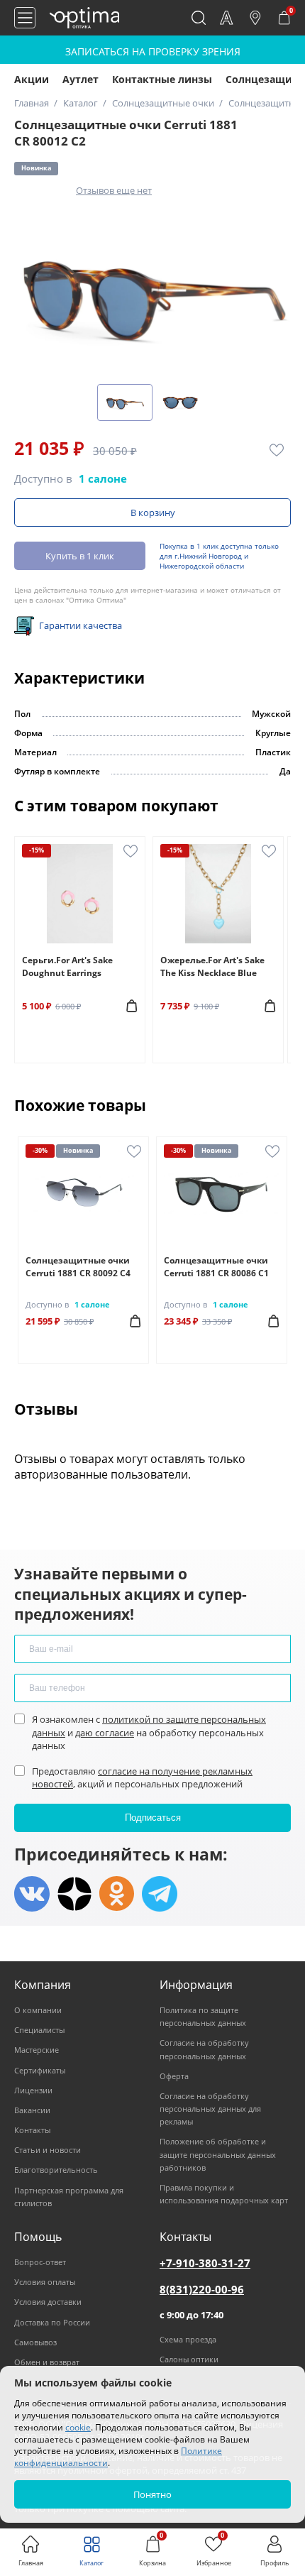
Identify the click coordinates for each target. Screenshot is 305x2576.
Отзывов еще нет (114, 190)
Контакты (32, 2130)
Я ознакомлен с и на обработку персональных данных (149, 1732)
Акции (32, 79)
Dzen (74, 1894)
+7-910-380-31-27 (205, 2263)
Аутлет (81, 79)
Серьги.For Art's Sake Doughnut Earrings (67, 966)
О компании (38, 2010)
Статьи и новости (48, 2150)
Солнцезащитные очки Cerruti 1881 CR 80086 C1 (216, 1267)
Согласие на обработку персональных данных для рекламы (210, 2109)
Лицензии (33, 2090)
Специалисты (39, 2030)
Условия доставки (48, 2302)
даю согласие (105, 1733)
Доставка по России (52, 2322)
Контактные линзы (162, 79)
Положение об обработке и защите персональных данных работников (218, 2154)
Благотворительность (56, 2170)
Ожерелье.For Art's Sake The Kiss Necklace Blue (212, 966)
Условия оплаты (45, 2282)
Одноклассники (117, 1894)
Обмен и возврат (47, 2362)
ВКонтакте (32, 1894)
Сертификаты (40, 2070)
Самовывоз (35, 2342)
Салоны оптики (189, 2359)
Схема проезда (188, 2339)
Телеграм (160, 1894)
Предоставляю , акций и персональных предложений (142, 1777)
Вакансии (32, 2110)
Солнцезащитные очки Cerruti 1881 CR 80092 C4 (78, 1267)
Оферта (174, 2076)
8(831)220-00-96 (202, 2289)
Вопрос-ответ (40, 2262)
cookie (78, 2427)
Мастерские (37, 2050)
